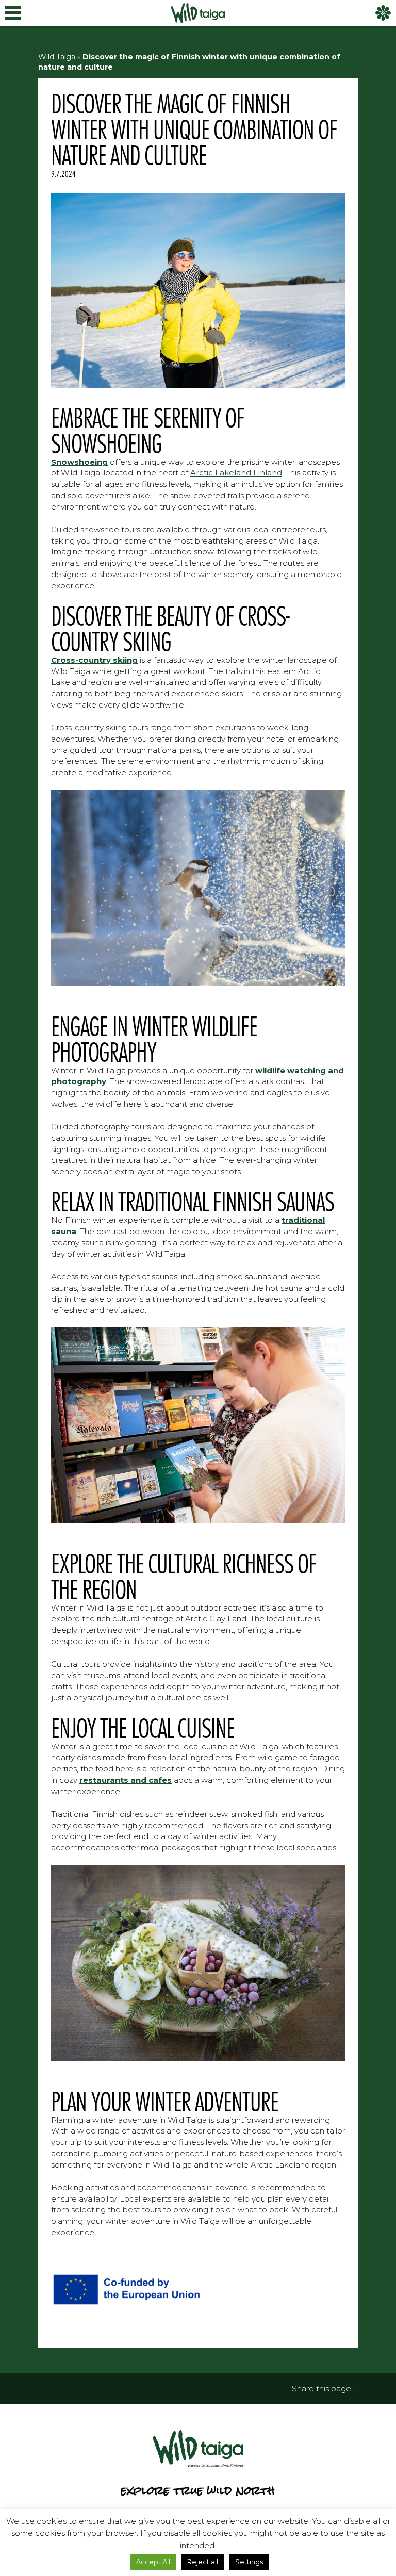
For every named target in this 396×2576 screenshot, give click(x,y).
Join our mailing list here (198, 1321)
